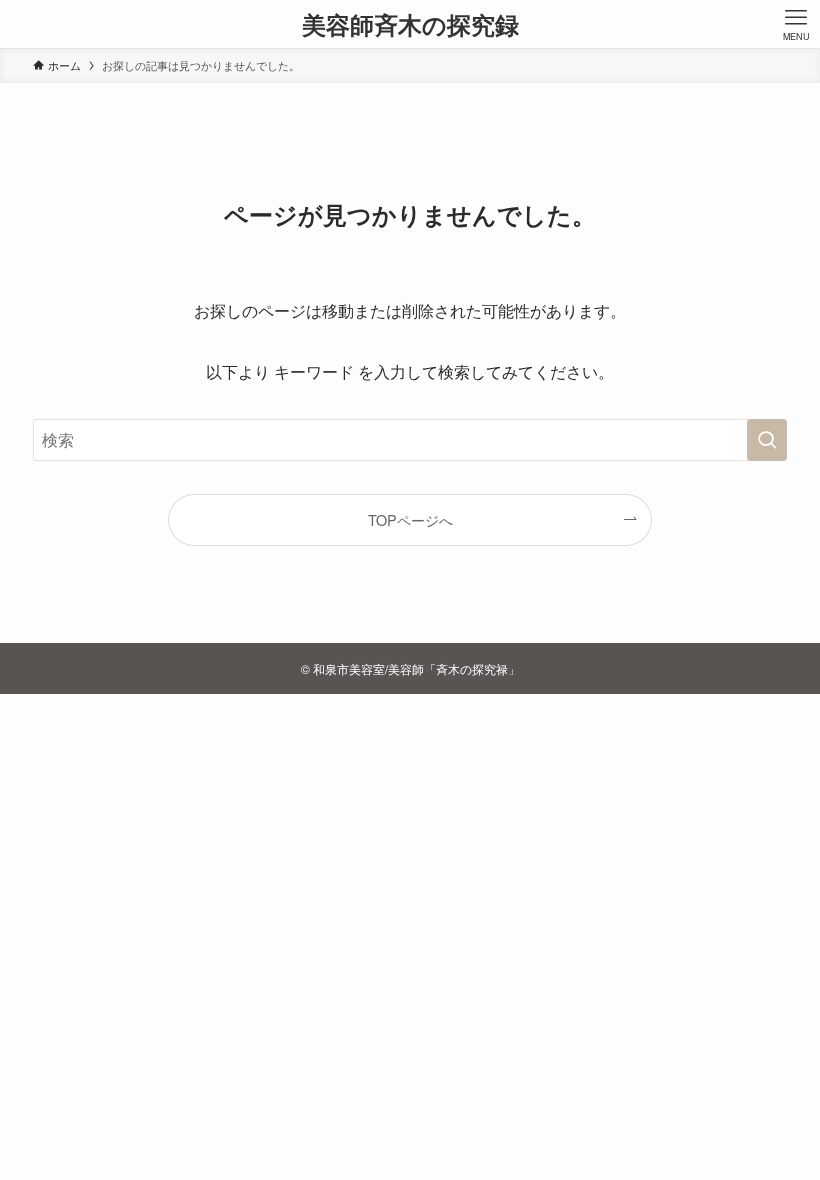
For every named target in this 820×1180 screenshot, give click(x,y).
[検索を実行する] (767, 440)
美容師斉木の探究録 (410, 24)
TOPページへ (410, 519)
